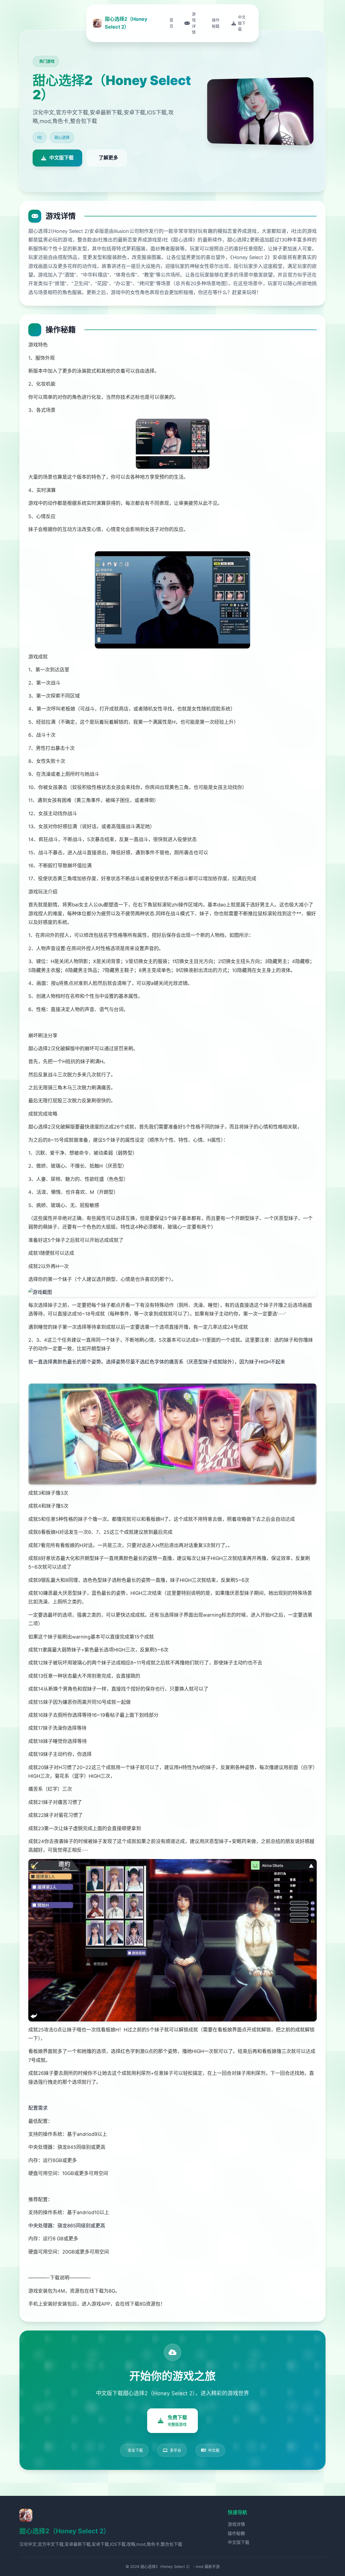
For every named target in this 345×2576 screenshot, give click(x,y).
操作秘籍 (236, 2533)
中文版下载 (239, 2542)
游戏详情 (236, 2524)
